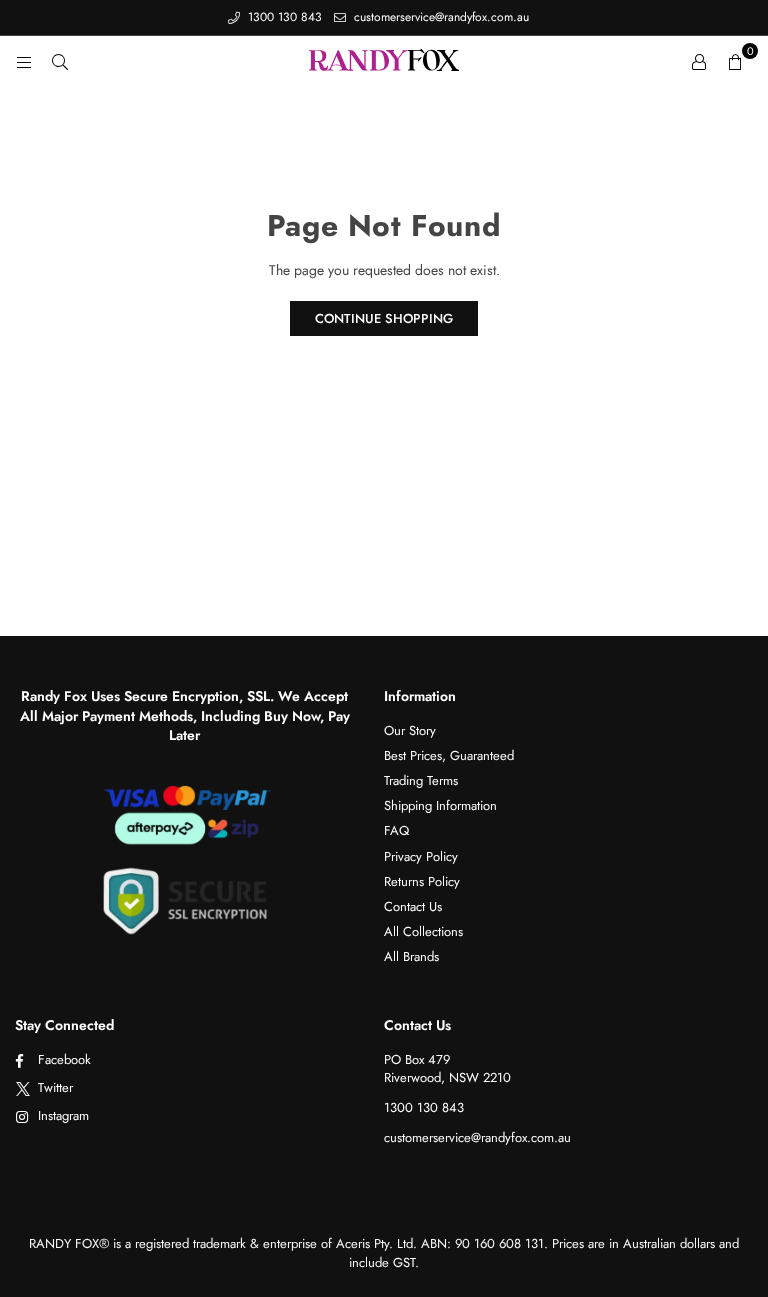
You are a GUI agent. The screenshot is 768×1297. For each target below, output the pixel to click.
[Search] (60, 61)
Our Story (410, 730)
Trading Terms (421, 780)
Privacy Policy (421, 856)
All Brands (411, 956)
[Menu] (24, 61)
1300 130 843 (283, 17)
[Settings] (699, 61)
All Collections (423, 931)
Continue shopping (384, 318)
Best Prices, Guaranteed (449, 755)
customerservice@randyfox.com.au (439, 17)
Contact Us (413, 906)
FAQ (396, 830)
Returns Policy (422, 881)
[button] (735, 61)
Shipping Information (440, 805)
